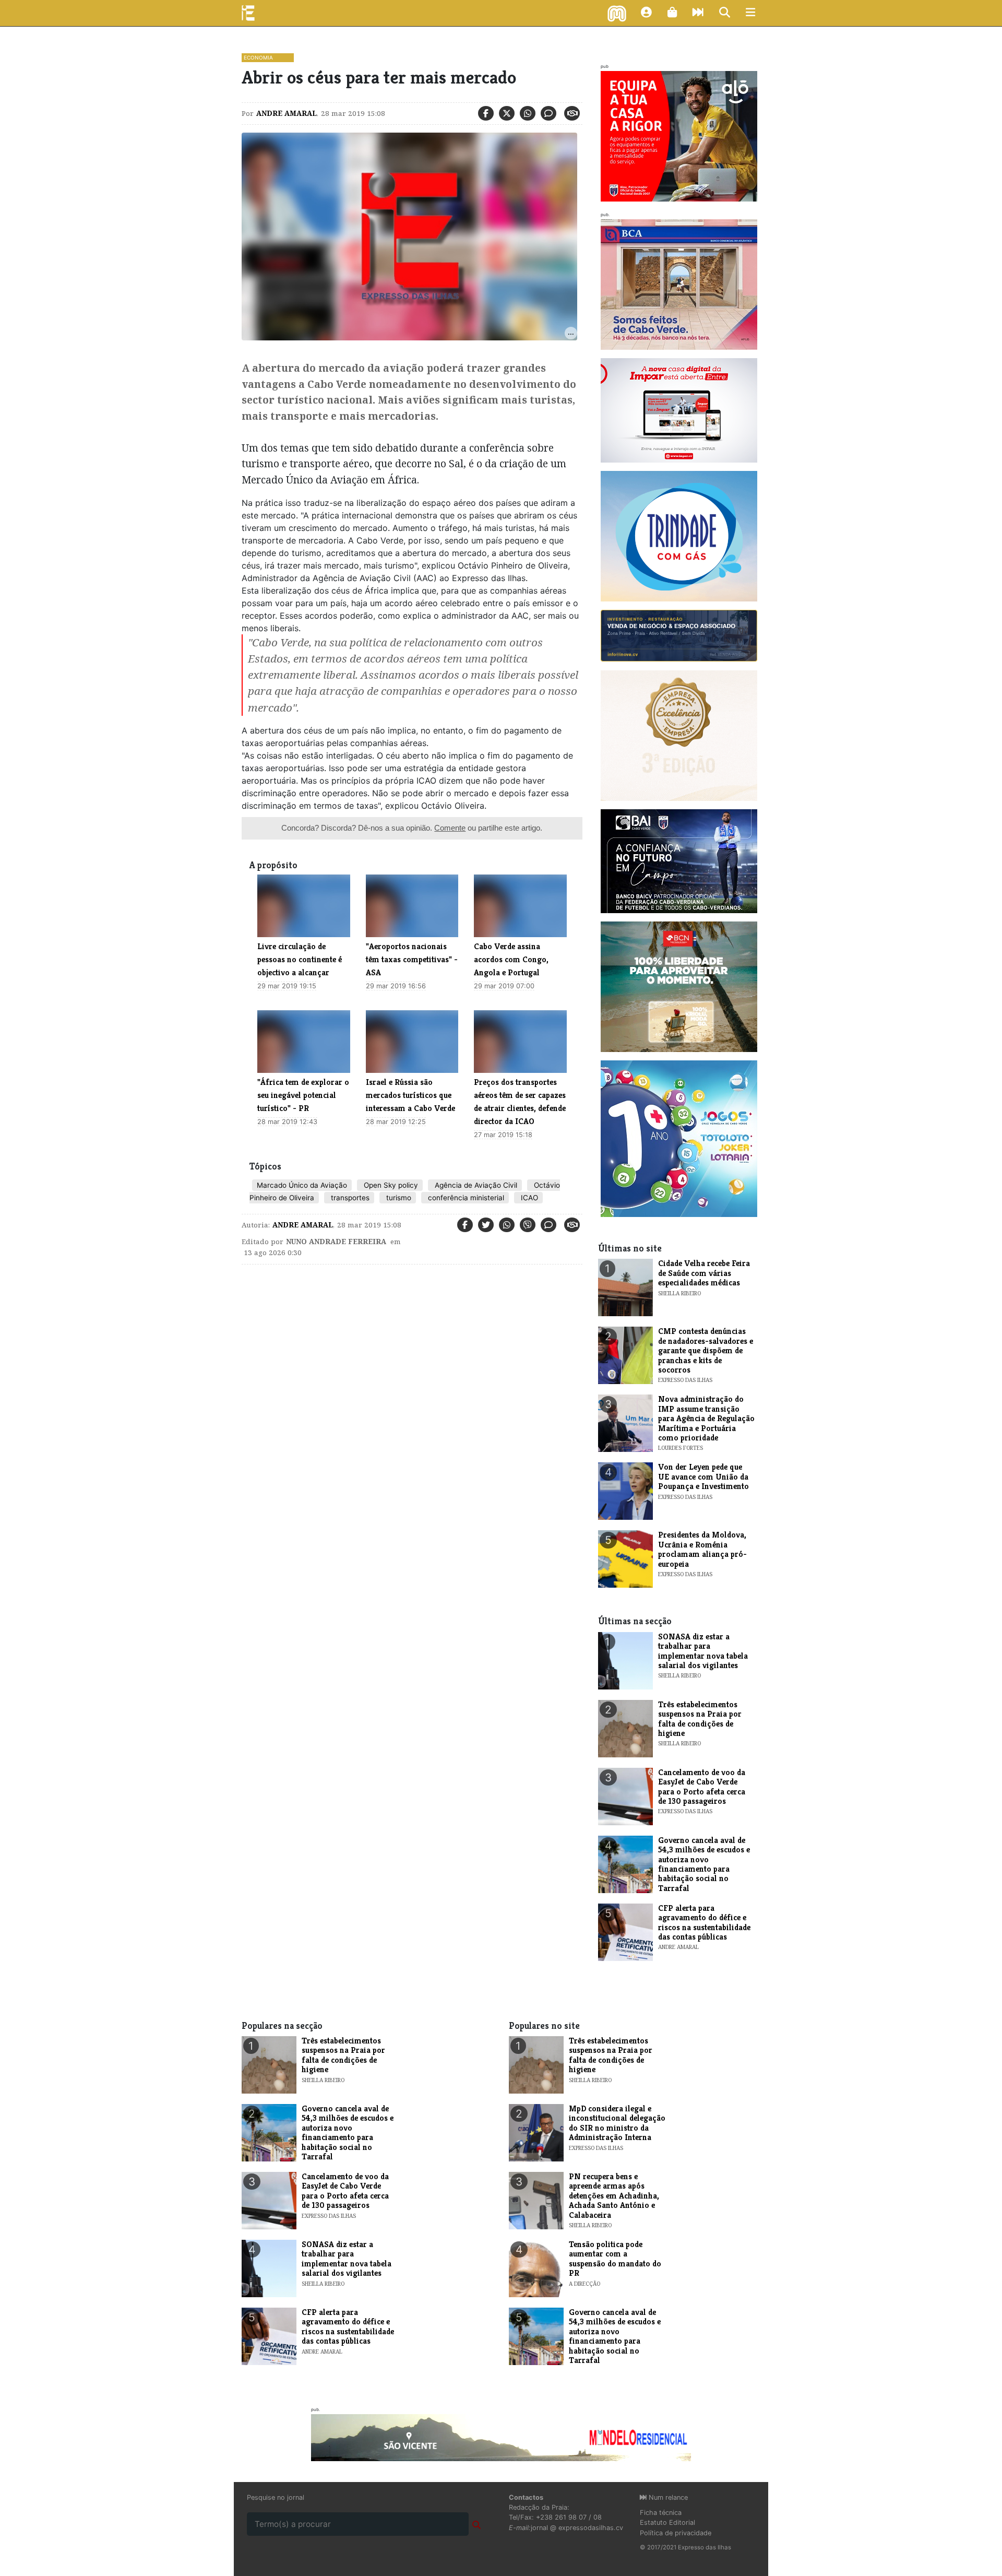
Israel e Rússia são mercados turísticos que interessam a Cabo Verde (410, 1095)
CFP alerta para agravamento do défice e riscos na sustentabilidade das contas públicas (704, 1922)
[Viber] (528, 1225)
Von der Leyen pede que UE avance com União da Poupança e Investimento (703, 1476)
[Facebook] (486, 113)
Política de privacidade (676, 2533)
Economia (258, 57)
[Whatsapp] (528, 113)
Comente (450, 828)
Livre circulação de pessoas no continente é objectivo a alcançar (300, 959)
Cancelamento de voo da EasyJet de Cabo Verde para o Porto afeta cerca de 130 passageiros (702, 1787)
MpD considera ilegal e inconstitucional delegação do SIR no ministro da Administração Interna (617, 2123)
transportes (349, 1198)
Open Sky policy (390, 1185)
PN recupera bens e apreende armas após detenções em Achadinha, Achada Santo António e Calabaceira (614, 2196)
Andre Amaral (287, 113)
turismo (398, 1198)
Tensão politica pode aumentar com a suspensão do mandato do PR (615, 2259)
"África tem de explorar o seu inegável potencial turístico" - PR (303, 1095)
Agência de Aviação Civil (475, 1185)
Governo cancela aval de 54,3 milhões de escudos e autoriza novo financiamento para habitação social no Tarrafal (704, 1864)
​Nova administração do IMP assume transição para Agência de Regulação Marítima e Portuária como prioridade (706, 1418)
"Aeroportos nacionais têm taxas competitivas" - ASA (412, 959)
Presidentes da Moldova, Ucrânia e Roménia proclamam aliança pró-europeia (702, 1549)
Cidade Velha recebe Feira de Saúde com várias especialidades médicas (704, 1273)
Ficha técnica (661, 2513)
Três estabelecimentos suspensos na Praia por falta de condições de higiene (700, 1719)
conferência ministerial (465, 1198)
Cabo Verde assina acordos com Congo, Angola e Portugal (511, 959)
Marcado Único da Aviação (302, 1185)
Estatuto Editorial (667, 2522)
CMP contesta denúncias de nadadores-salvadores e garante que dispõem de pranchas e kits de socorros (706, 1350)
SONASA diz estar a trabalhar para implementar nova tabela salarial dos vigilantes (703, 1651)
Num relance (667, 2497)
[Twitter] (507, 113)
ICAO (528, 1198)
